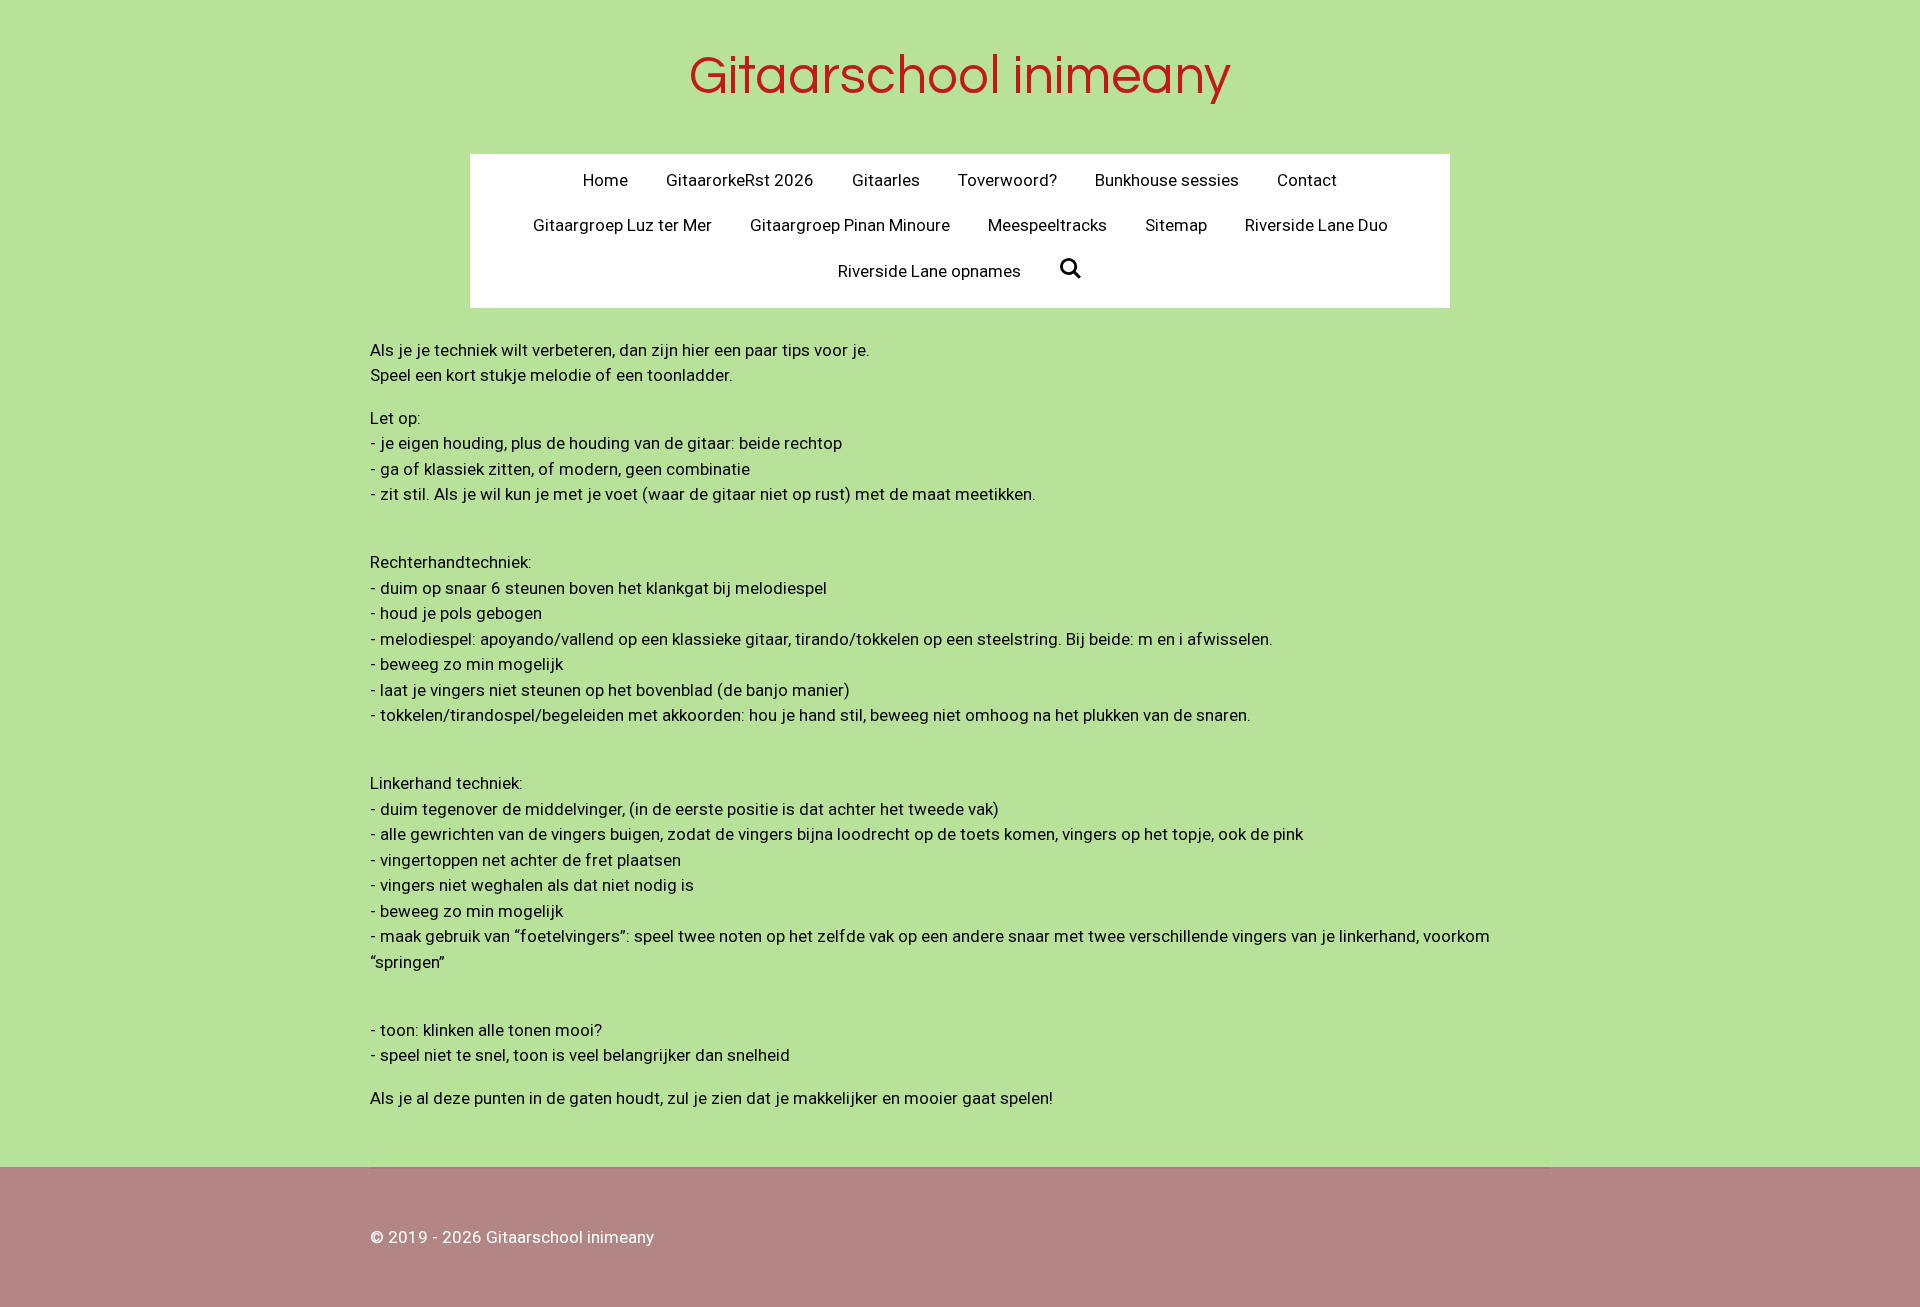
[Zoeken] (1071, 269)
